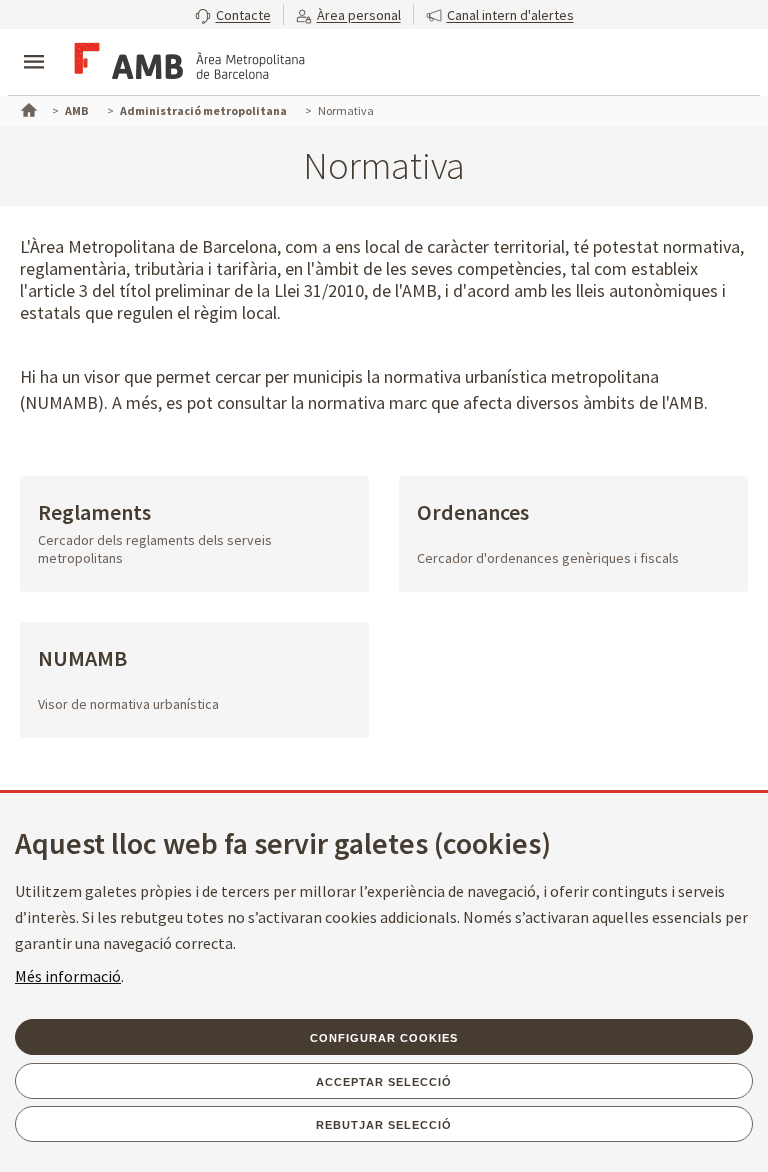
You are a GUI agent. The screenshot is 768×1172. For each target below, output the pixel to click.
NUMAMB (82, 659)
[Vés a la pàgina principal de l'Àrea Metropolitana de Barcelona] (186, 64)
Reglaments (94, 513)
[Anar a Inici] (27, 108)
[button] (233, 14)
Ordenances (473, 513)
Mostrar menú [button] (34, 45)
